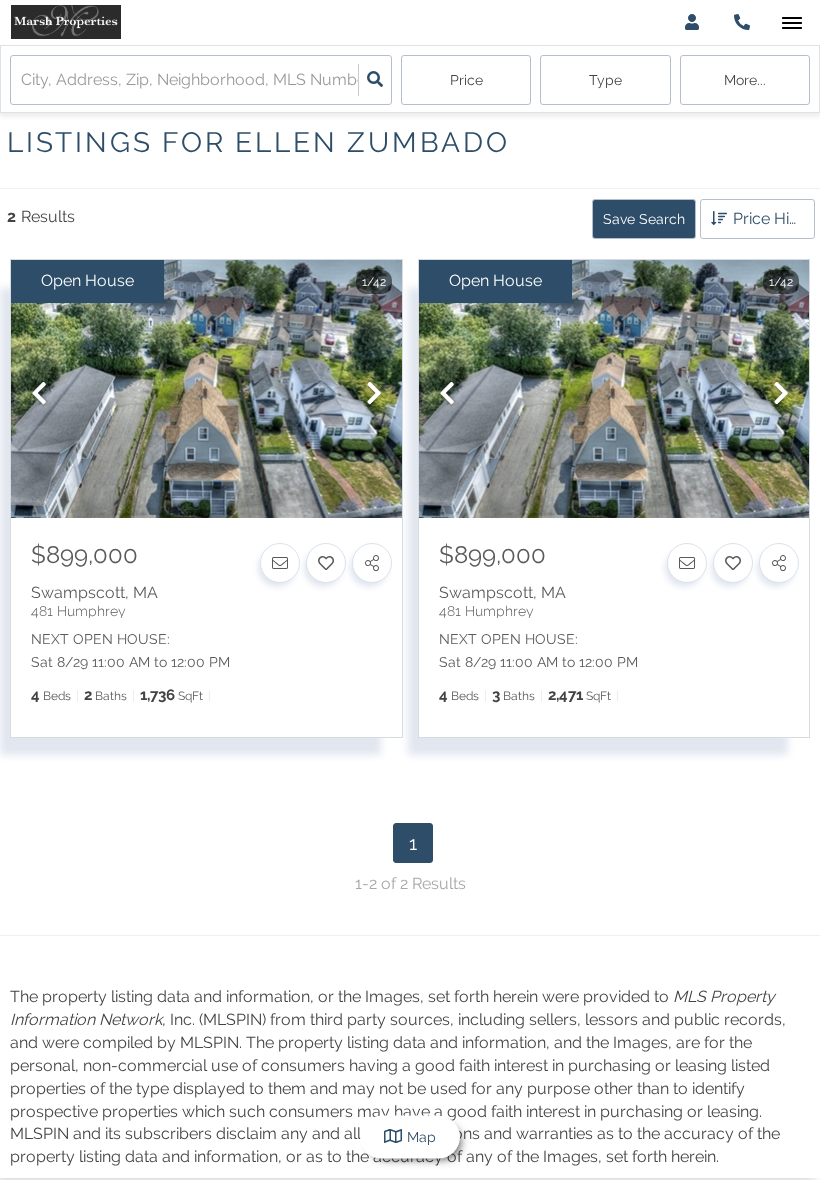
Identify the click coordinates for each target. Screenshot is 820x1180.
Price (466, 80)
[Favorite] (326, 563)
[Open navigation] (791, 23)
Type (605, 80)
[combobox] (23, 80)
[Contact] (280, 563)
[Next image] (374, 394)
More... (745, 80)
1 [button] (413, 843)
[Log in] (691, 22)
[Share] (372, 563)
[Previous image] (39, 394)
